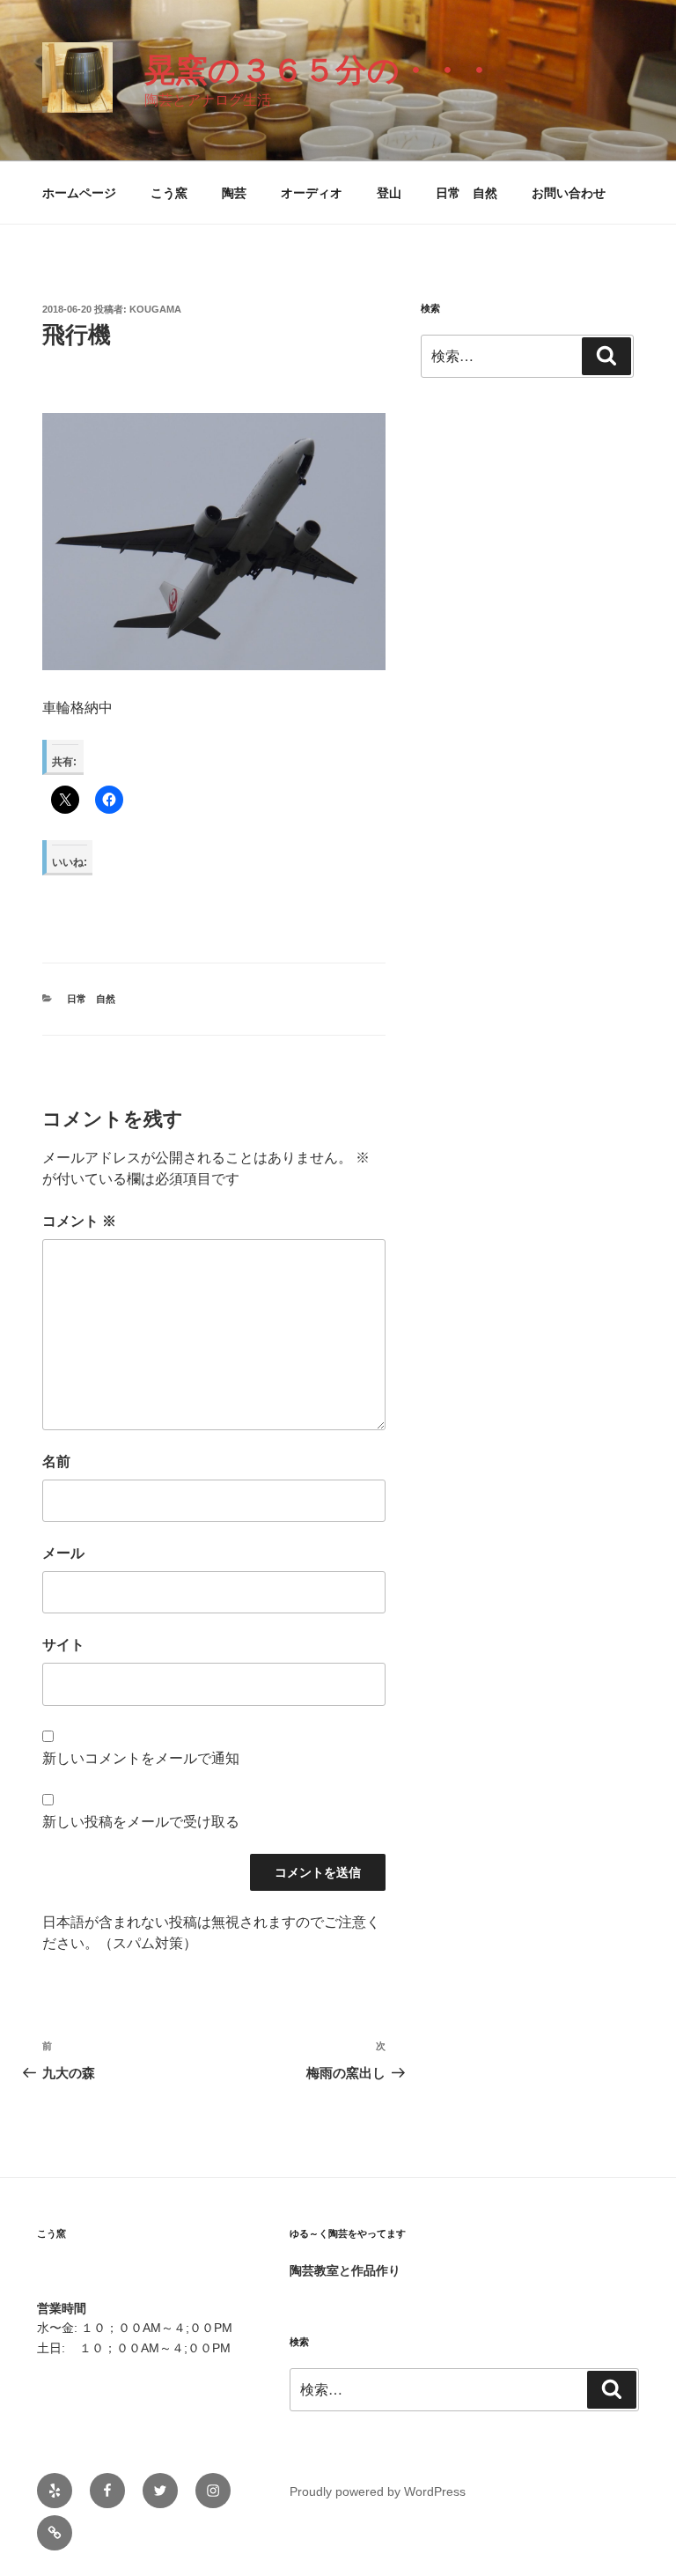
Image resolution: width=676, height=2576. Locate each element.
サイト (63, 1645)
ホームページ (79, 193)
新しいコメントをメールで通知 (141, 1758)
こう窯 (169, 193)
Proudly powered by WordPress (378, 2491)
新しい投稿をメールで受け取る (141, 1822)
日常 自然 (467, 193)
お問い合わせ (569, 193)
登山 (389, 193)
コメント (79, 1221)
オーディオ (312, 193)
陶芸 (234, 193)
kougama (155, 309)
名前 (56, 1461)
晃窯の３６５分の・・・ (320, 70)
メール (63, 1553)
